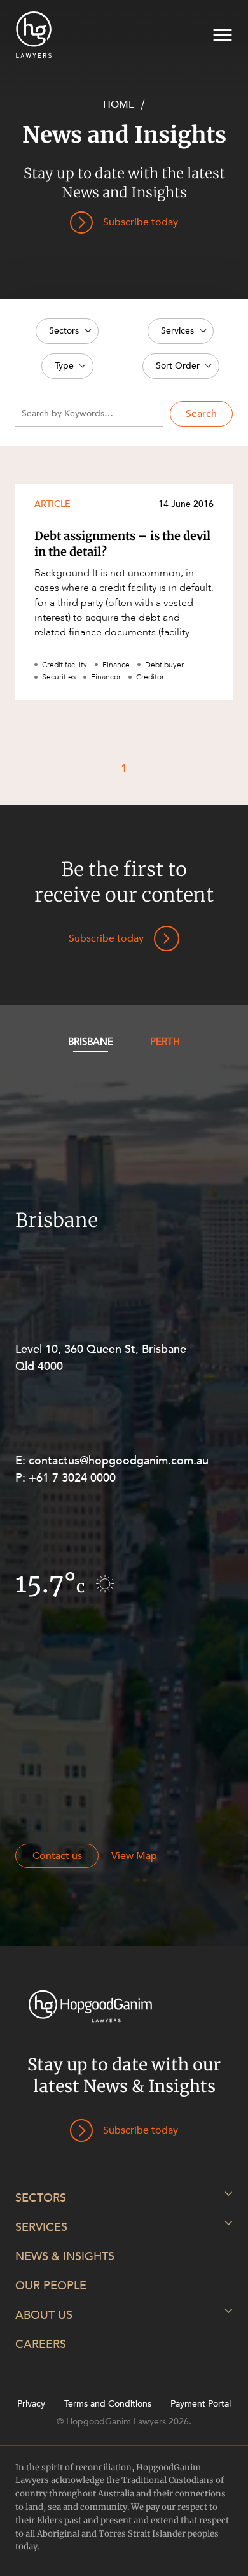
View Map (134, 1856)
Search (201, 414)
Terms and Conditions (108, 2404)
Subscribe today (106, 938)
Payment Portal (201, 2404)
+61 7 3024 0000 (72, 1478)
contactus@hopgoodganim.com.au (119, 1461)
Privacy (31, 2404)
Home (119, 104)
